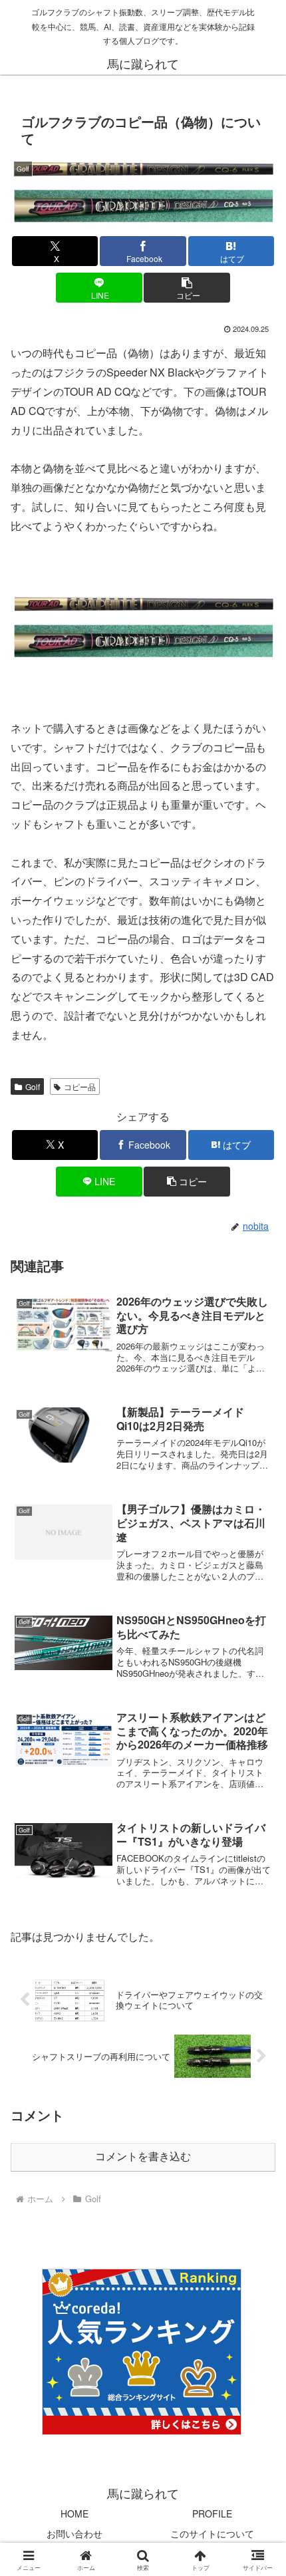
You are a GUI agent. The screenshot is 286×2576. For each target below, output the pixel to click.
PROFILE (212, 2513)
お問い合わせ (74, 2533)
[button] (187, 288)
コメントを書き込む (143, 2157)
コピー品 (80, 1086)
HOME (74, 2513)
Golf (33, 1086)
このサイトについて (212, 2533)
